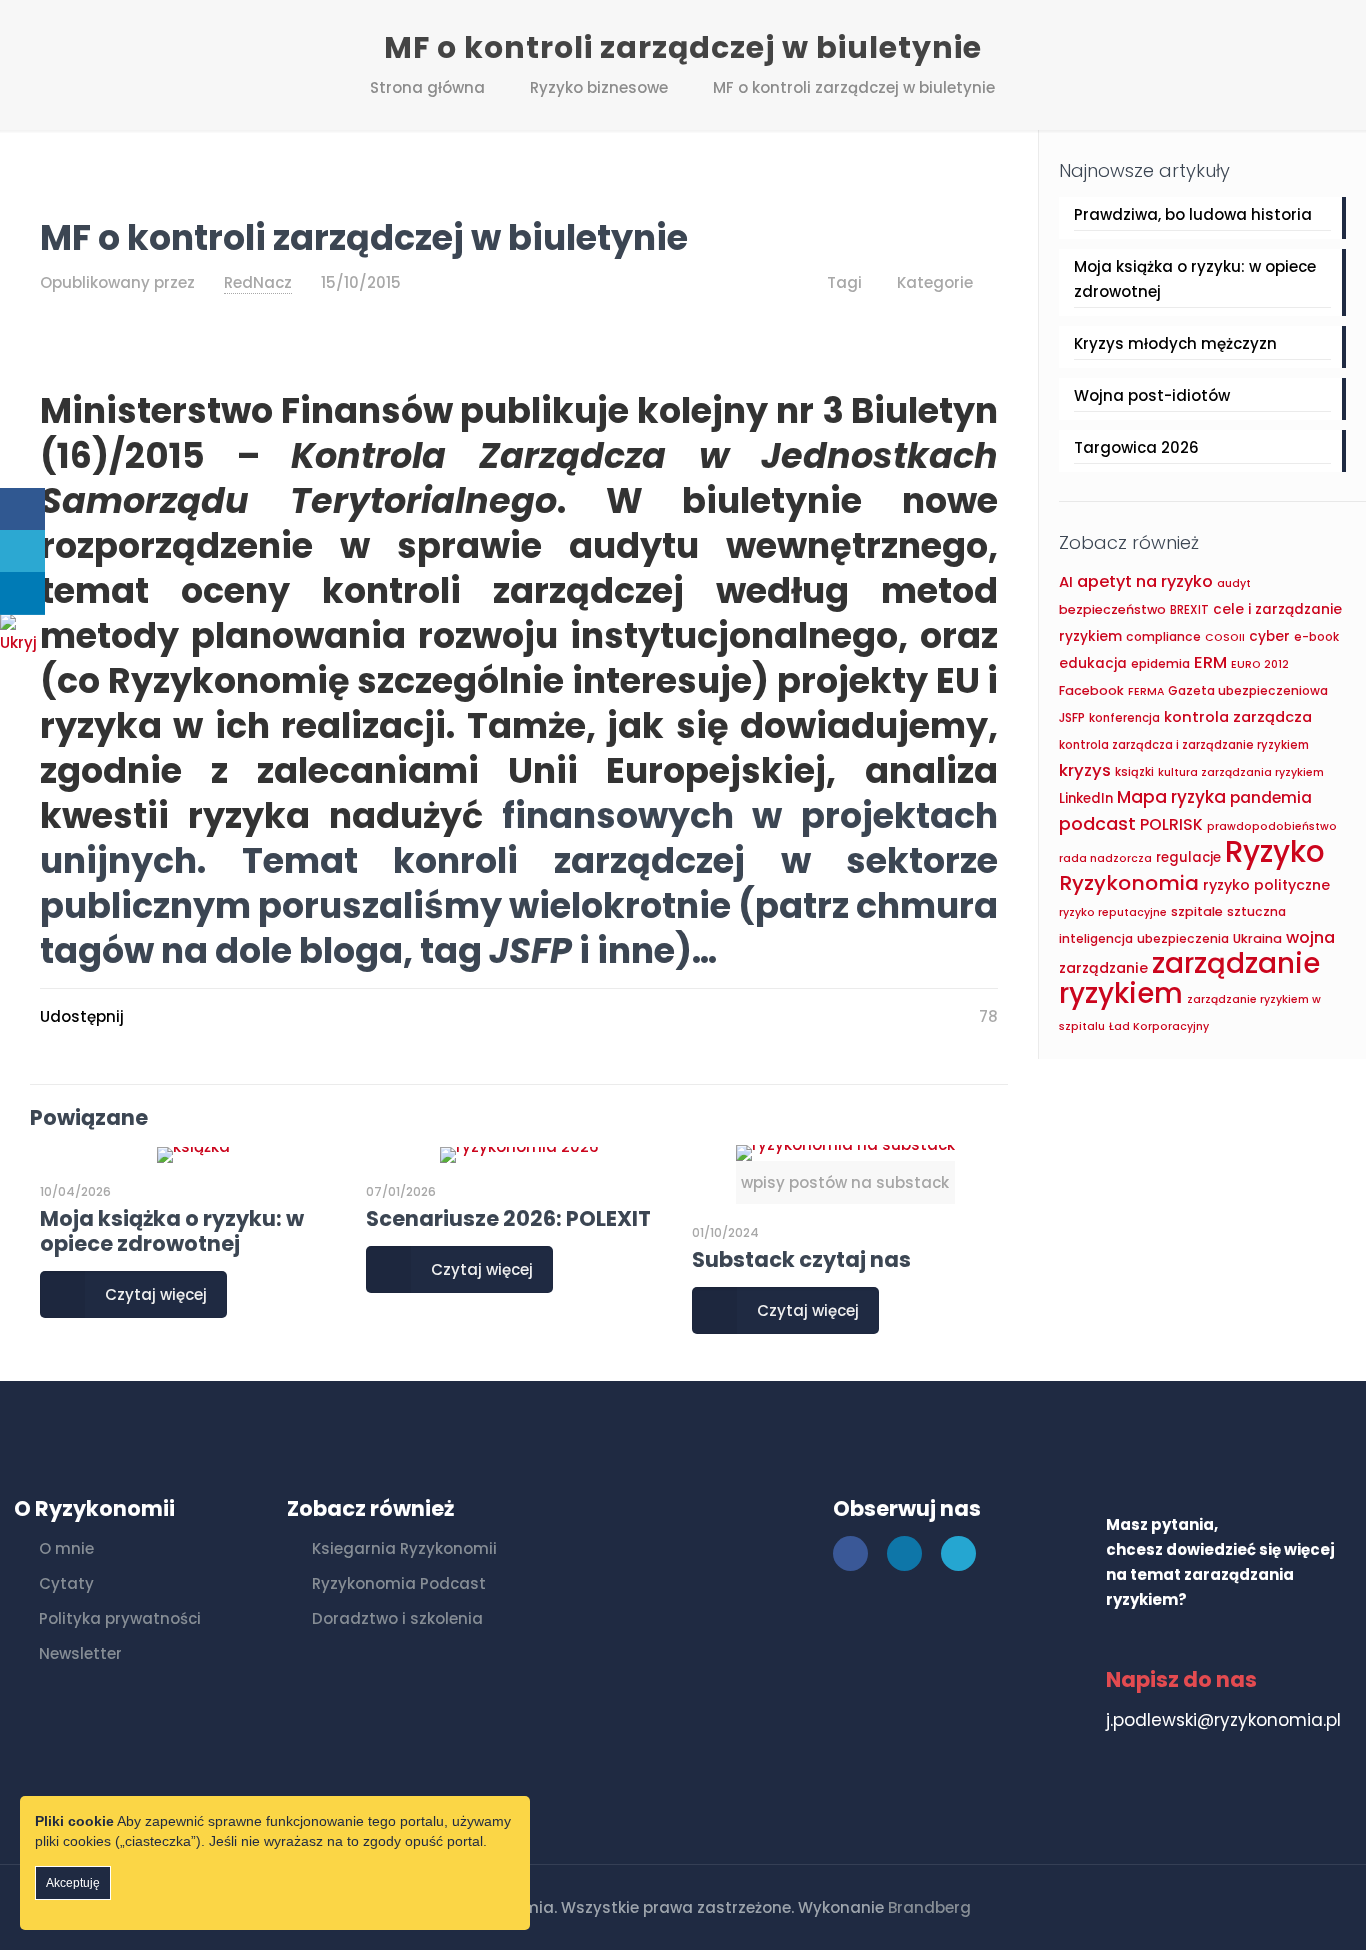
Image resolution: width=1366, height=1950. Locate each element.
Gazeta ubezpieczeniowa (1248, 690)
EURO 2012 (1260, 664)
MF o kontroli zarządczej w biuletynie (854, 87)
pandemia (1271, 797)
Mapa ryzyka (1171, 797)
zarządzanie (1103, 968)
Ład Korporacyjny (1159, 1026)
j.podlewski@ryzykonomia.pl (1223, 1720)
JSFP (1072, 717)
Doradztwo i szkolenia (397, 1618)
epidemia (1160, 663)
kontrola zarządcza (1238, 717)
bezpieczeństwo (1112, 609)
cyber (1269, 636)
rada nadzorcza (1105, 858)
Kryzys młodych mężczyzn (1175, 343)
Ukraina (1257, 938)
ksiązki (1134, 772)
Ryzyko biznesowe (599, 87)
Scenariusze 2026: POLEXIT (508, 1218)
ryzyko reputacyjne (1113, 912)
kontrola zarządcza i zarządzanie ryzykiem (1184, 745)
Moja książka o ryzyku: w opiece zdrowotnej (172, 1231)
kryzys (1085, 770)
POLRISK (1171, 824)
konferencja (1124, 718)
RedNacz (258, 282)
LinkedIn (1086, 798)
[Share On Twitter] (22, 551)
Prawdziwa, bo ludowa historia (1193, 214)
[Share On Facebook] (22, 509)
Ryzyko (1275, 851)
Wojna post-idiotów (1152, 395)
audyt (1234, 583)
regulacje (1188, 857)
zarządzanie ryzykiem (1189, 978)
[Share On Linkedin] (22, 593)
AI (1066, 582)
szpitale (1197, 911)
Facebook (1091, 690)
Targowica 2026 (1136, 447)
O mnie (66, 1548)
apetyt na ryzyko (1145, 581)
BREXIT (1189, 610)
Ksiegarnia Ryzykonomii (404, 1548)
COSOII (1225, 637)
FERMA (1146, 691)
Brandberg (929, 1907)
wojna (1310, 937)
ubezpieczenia (1183, 938)
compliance (1163, 636)
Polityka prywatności (120, 1618)
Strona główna (427, 87)
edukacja (1093, 663)
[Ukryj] (25, 642)
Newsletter (80, 1653)
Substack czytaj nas (801, 1259)
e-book (1316, 637)
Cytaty (66, 1583)
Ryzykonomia (1129, 883)
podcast (1097, 823)
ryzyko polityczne (1266, 885)
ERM (1210, 662)
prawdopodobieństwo (1272, 826)
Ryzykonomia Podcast (399, 1583)
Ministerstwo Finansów (246, 410)
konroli (473, 860)
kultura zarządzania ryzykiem (1241, 772)
